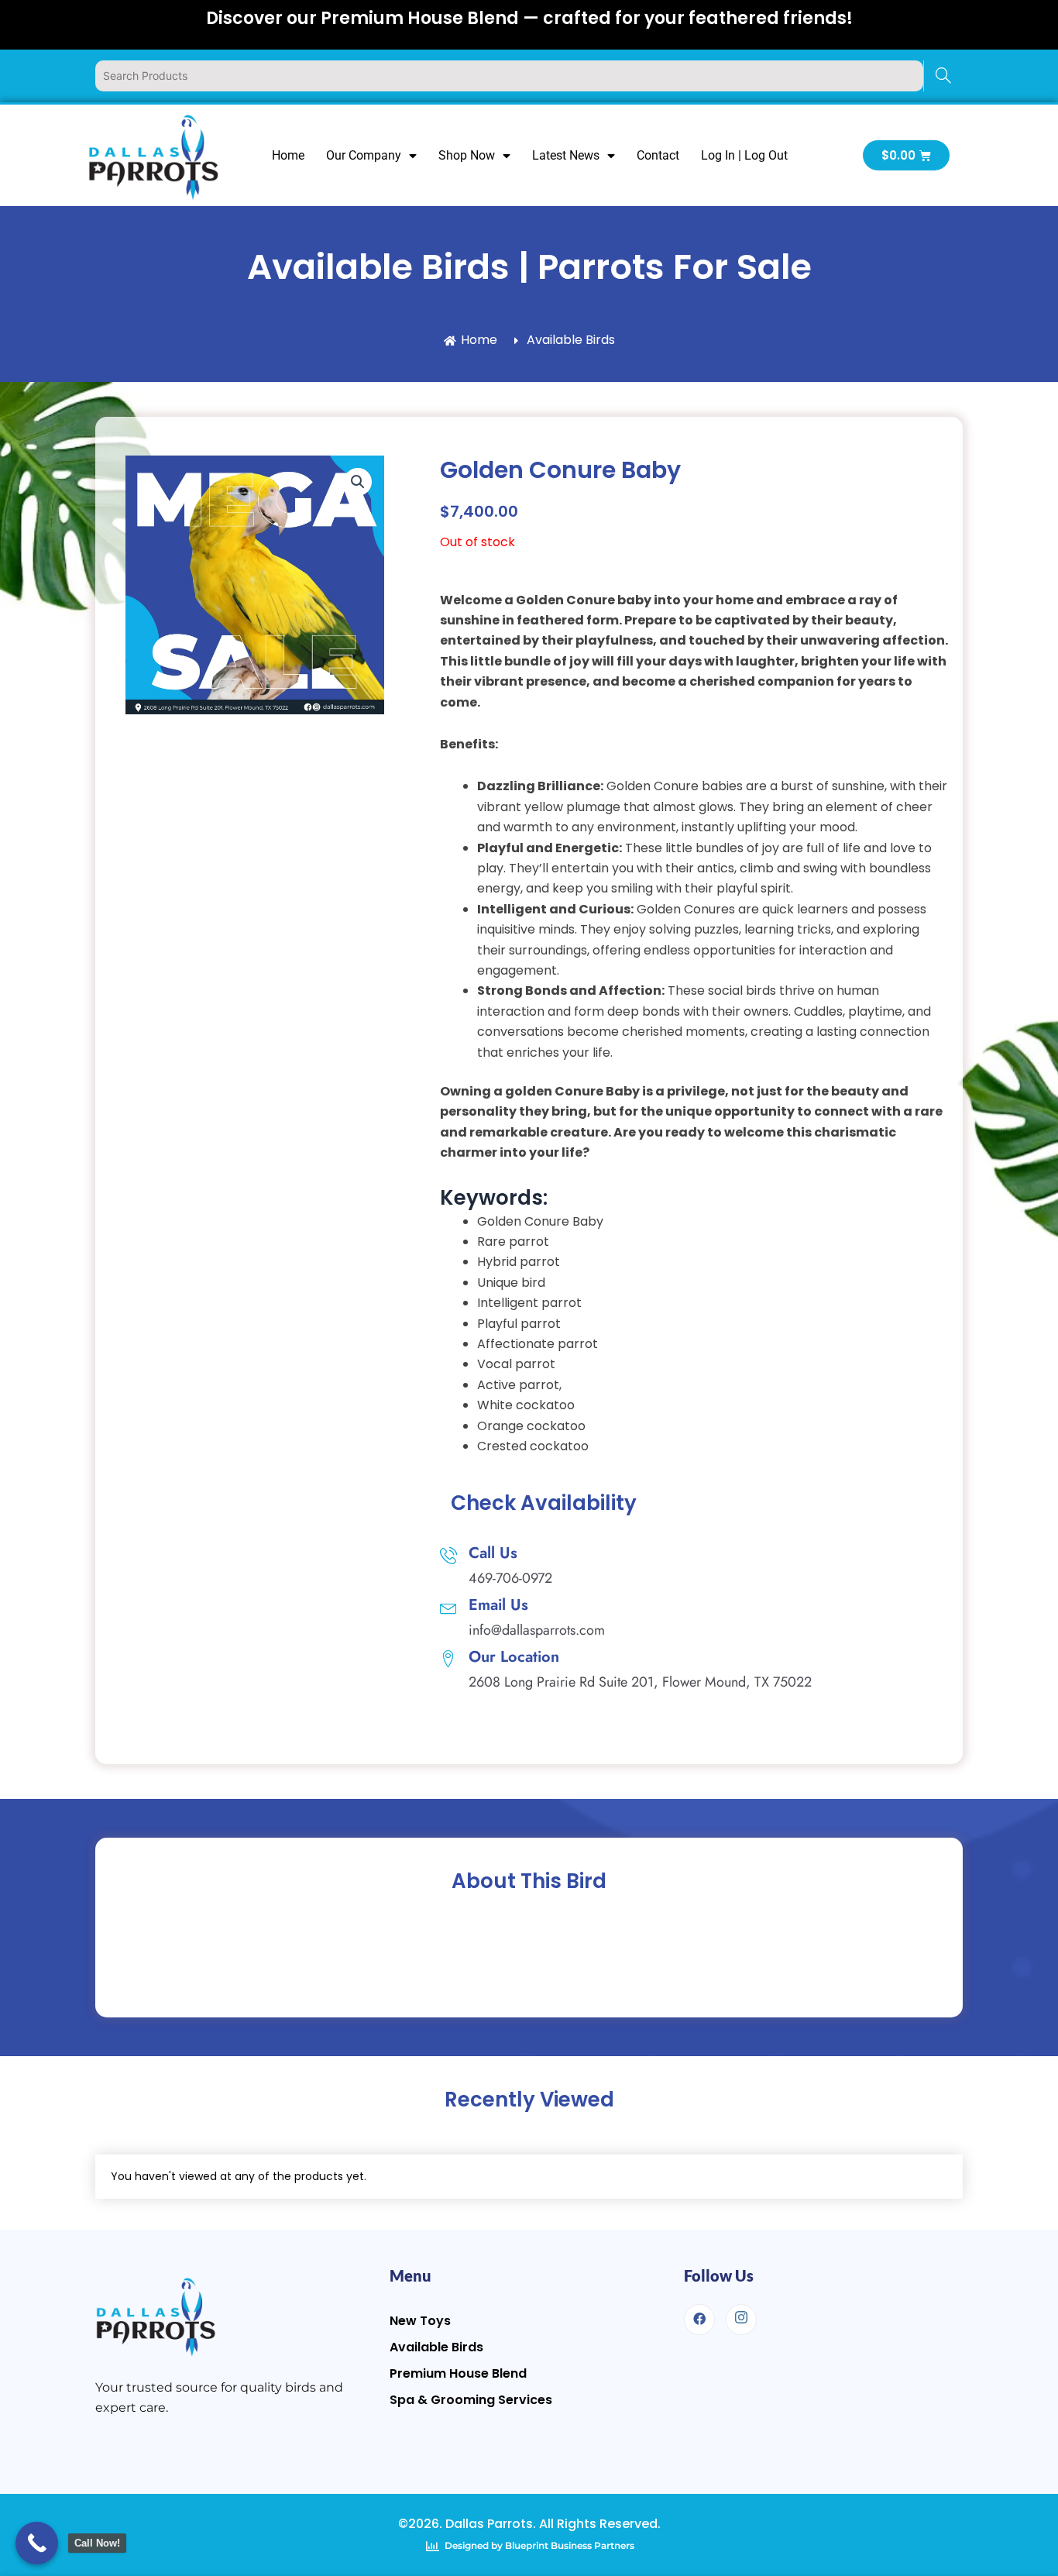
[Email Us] (448, 1607)
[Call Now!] (37, 2543)
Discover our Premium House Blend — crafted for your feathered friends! (529, 18)
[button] (358, 482)
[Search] (943, 76)
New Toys (420, 2321)
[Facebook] (699, 2320)
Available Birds (436, 2347)
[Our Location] (448, 1659)
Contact (658, 155)
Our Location (514, 1657)
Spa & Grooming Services (471, 2400)
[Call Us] (448, 1555)
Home (288, 155)
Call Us (493, 1553)
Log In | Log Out (744, 155)
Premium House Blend (458, 2373)
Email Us (498, 1605)
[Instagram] (741, 2320)
